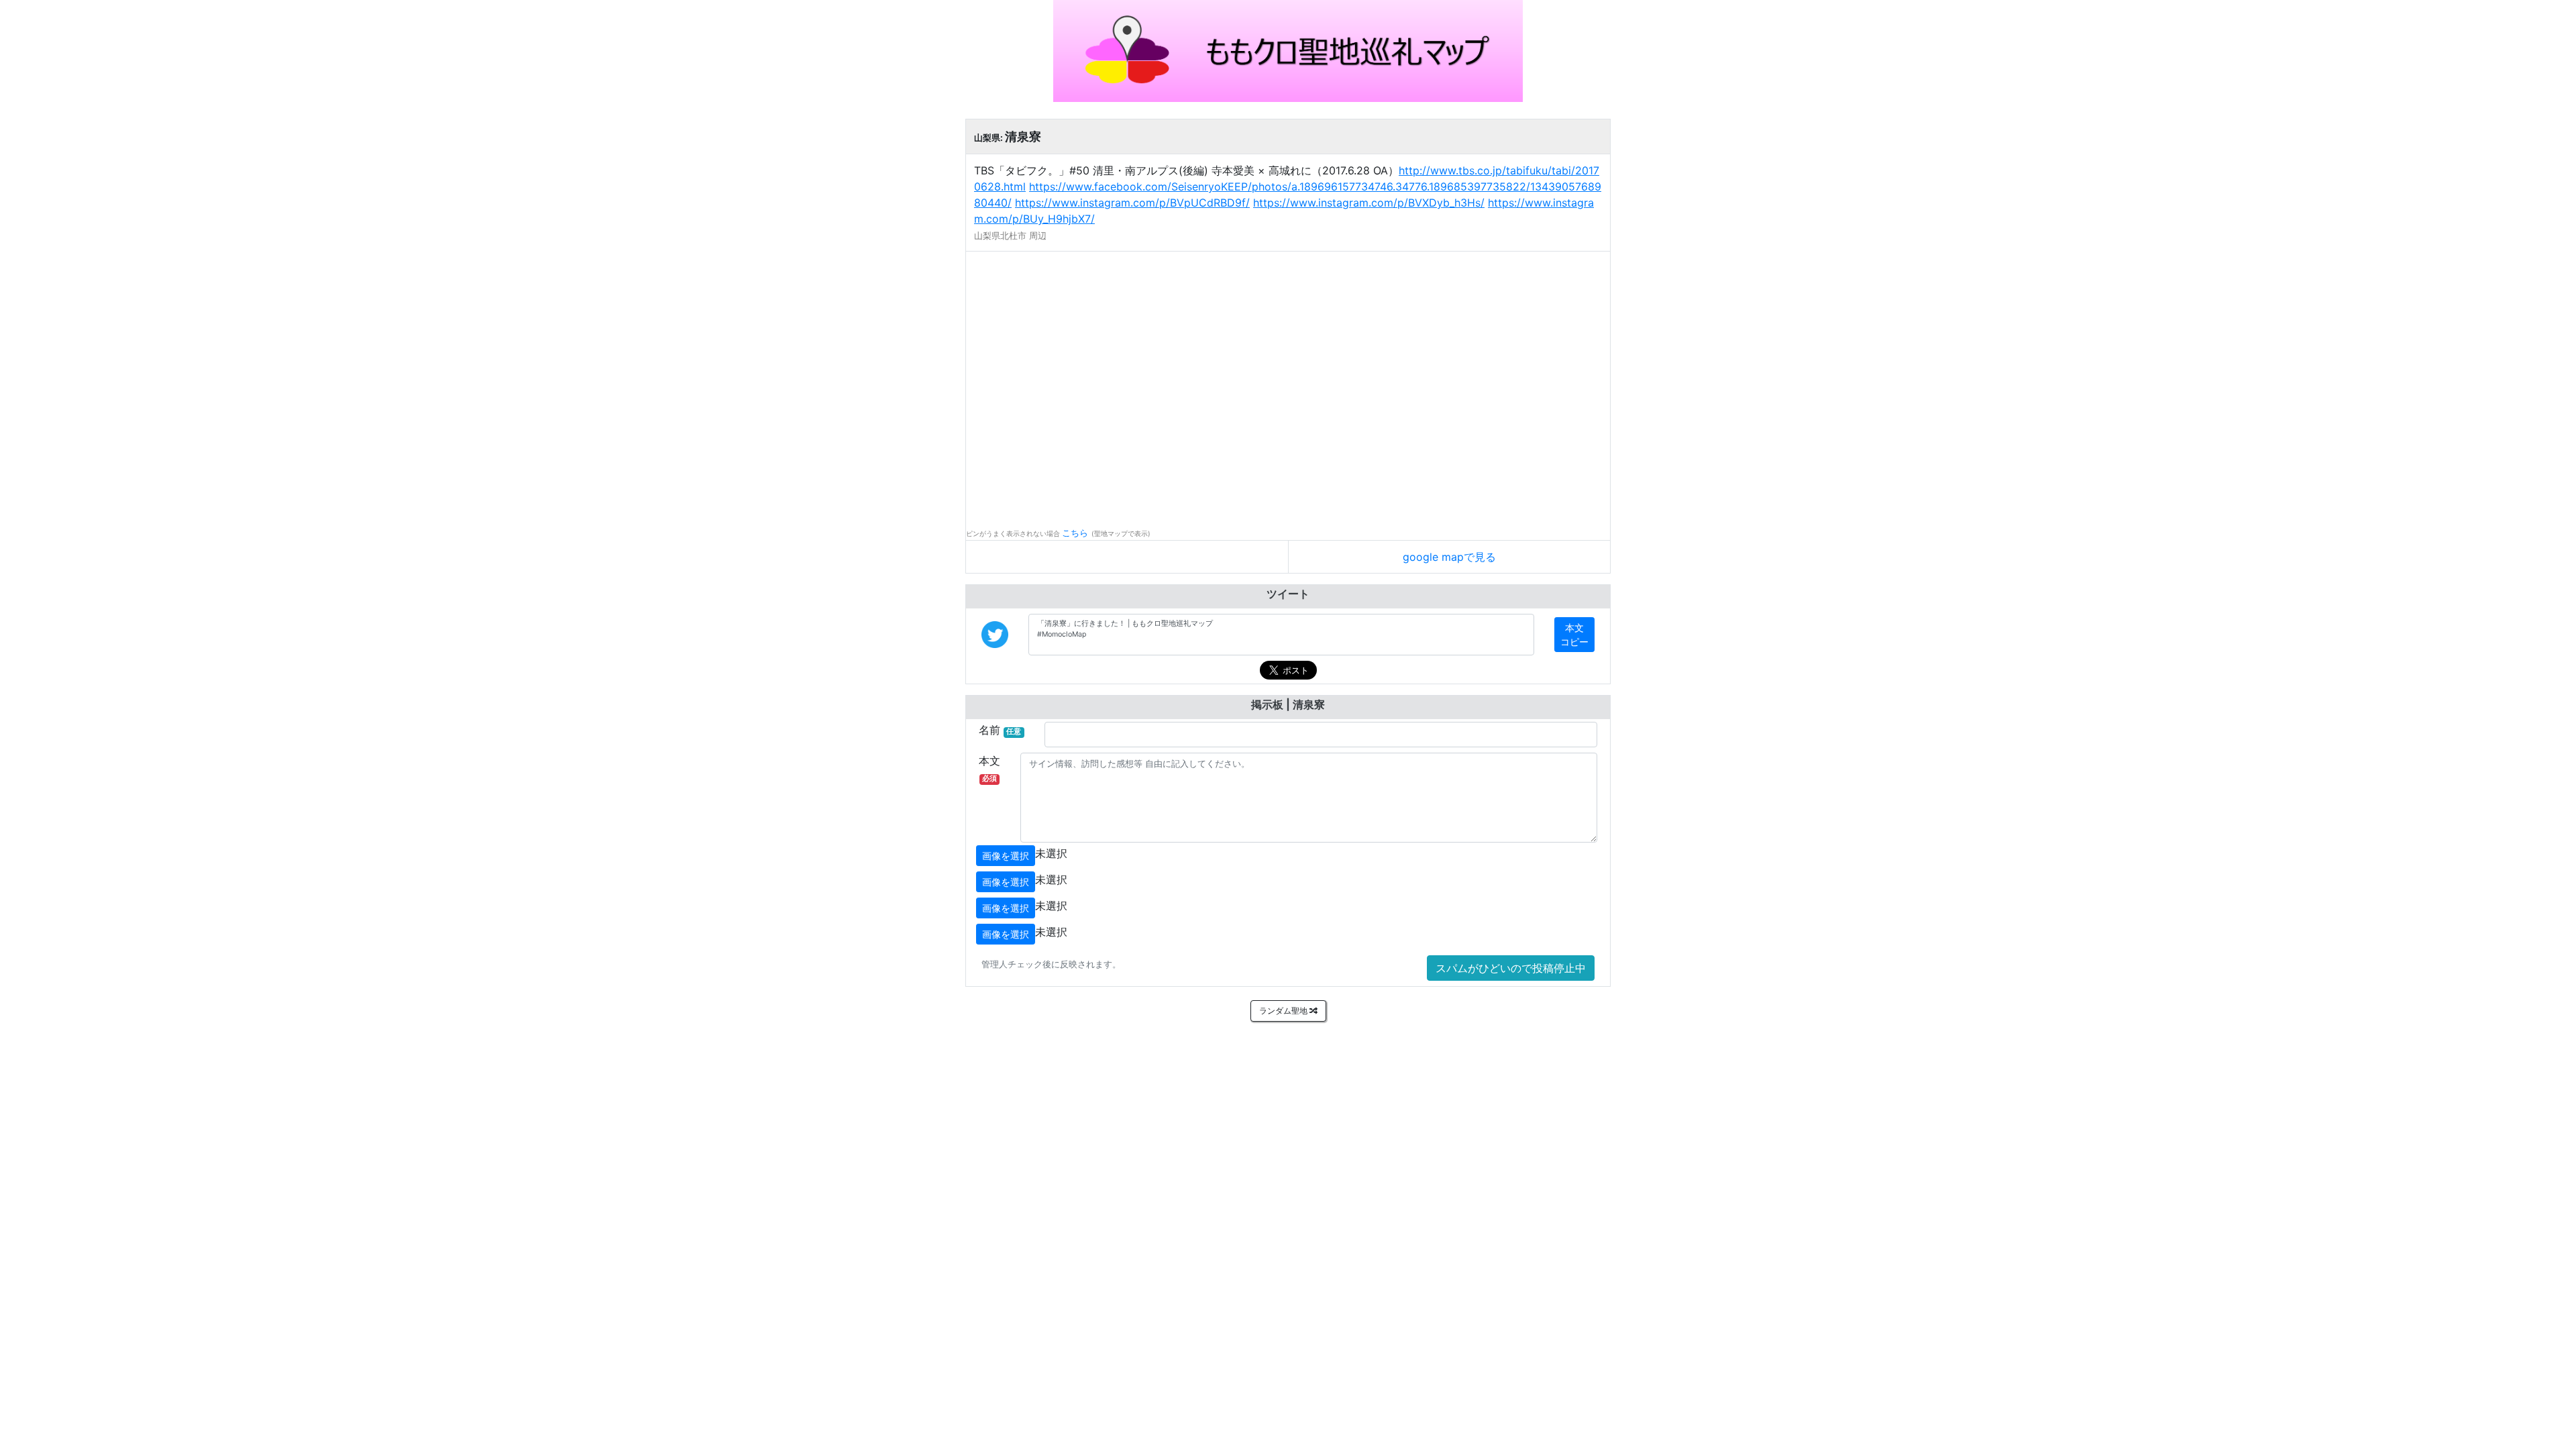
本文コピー (1574, 635)
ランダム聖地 (1284, 1011)
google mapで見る (1449, 557)
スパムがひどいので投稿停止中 (1511, 968)
